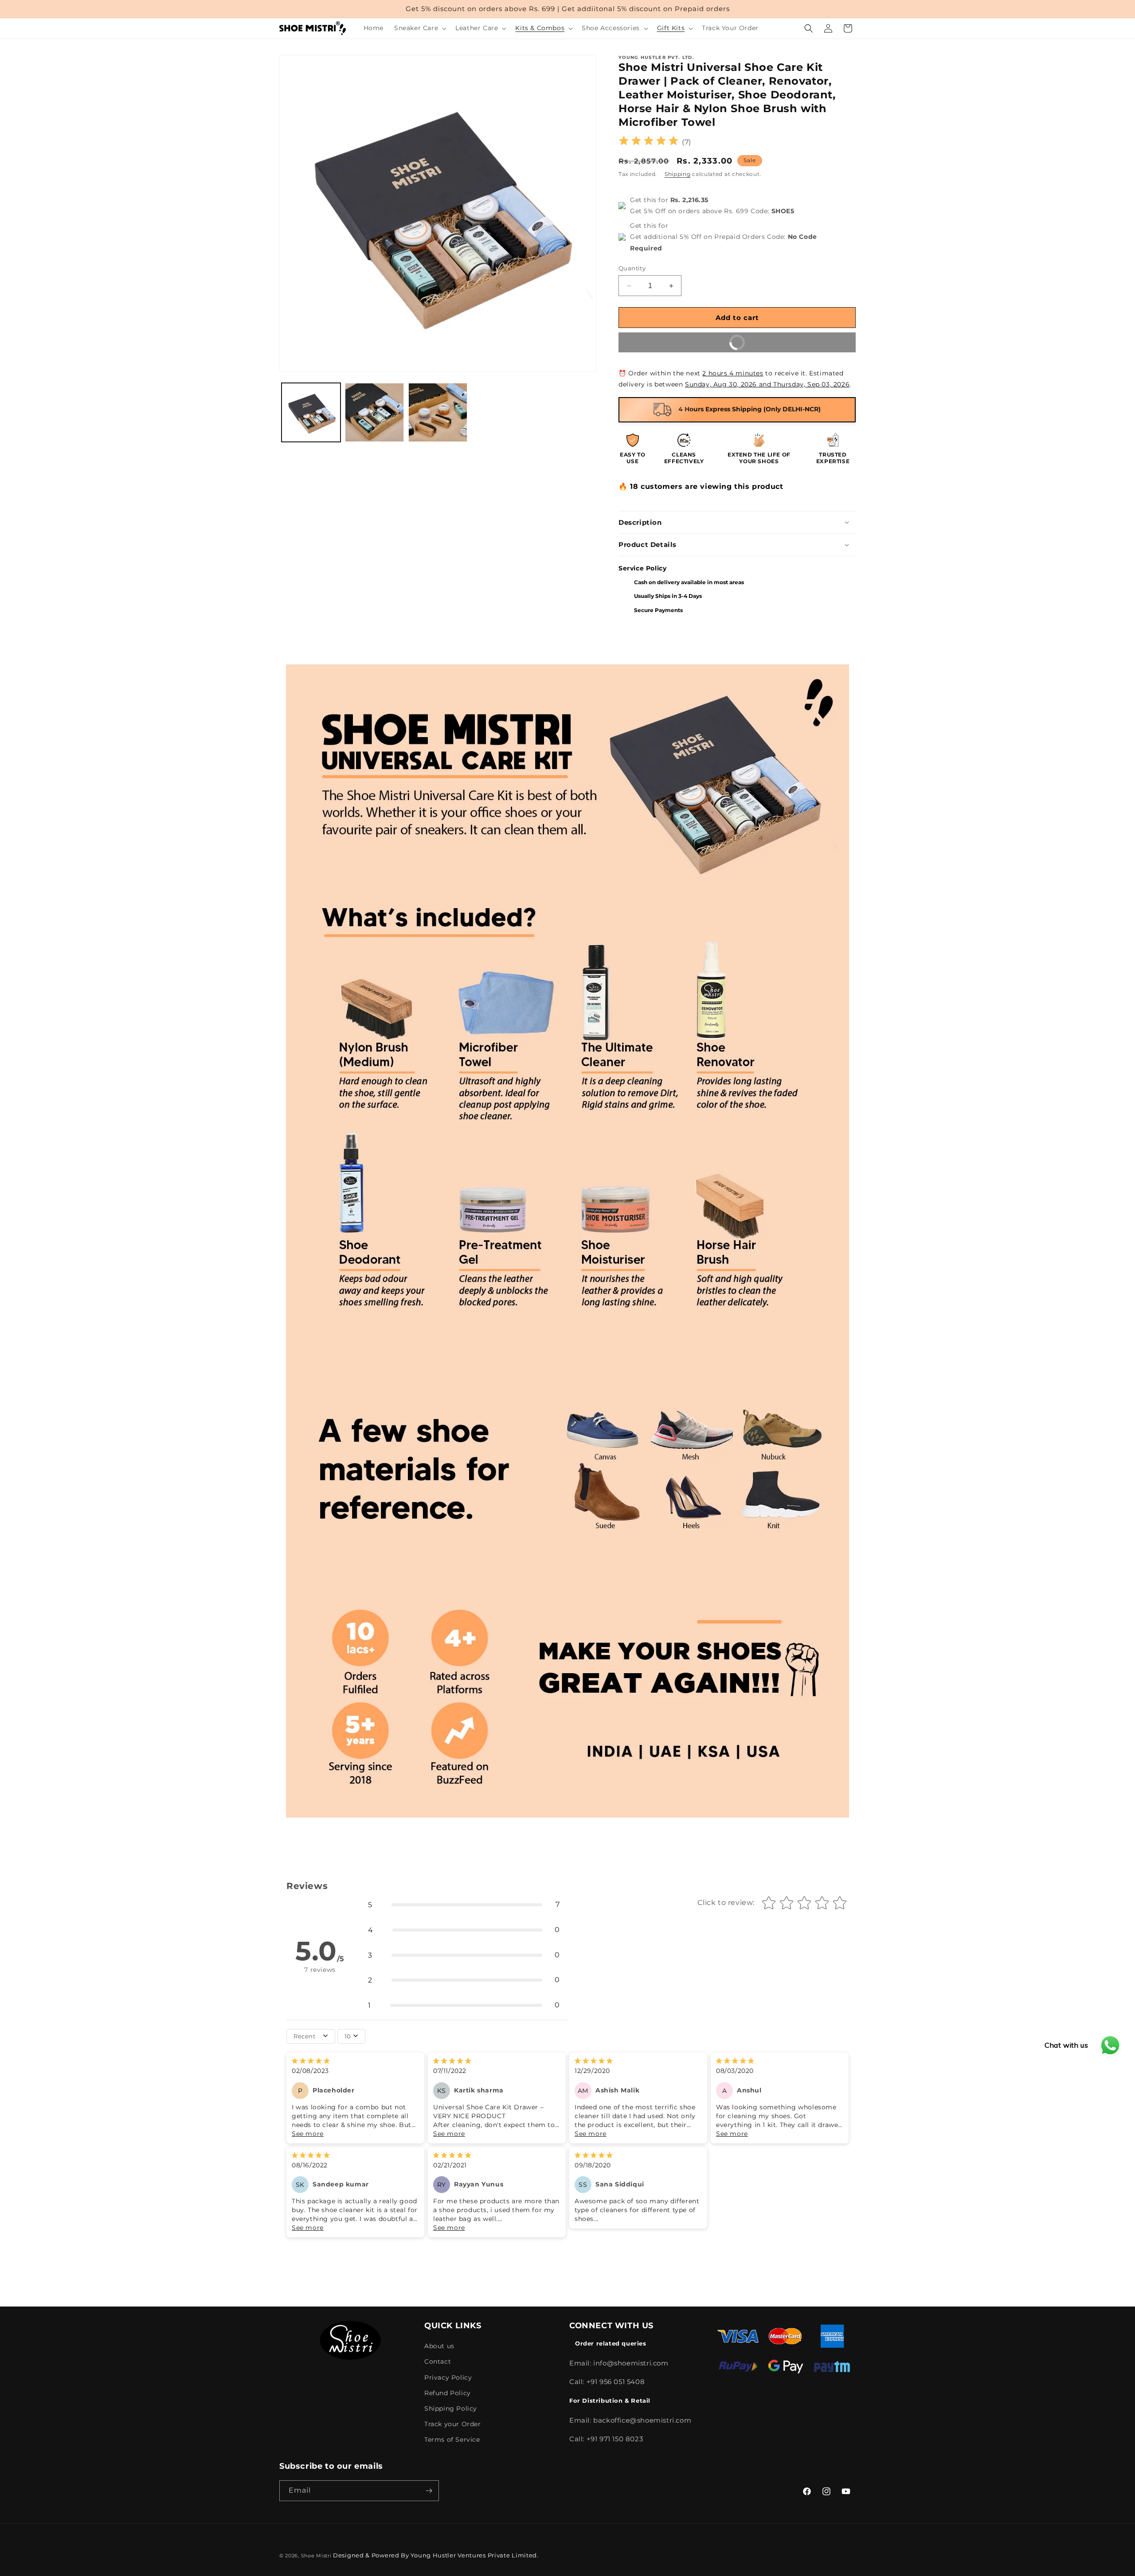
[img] (649, 142)
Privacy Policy (448, 2377)
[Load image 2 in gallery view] (374, 412)
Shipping (678, 174)
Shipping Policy (451, 2408)
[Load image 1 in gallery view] (311, 412)
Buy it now (787, 339)
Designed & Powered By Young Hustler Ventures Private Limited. (436, 2555)
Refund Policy (448, 2393)
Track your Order (453, 2424)
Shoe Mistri (316, 2556)
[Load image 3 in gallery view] (438, 412)
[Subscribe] (429, 2491)
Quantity (632, 268)
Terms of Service (452, 2439)
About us (439, 2346)
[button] (419, 28)
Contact (438, 2361)
